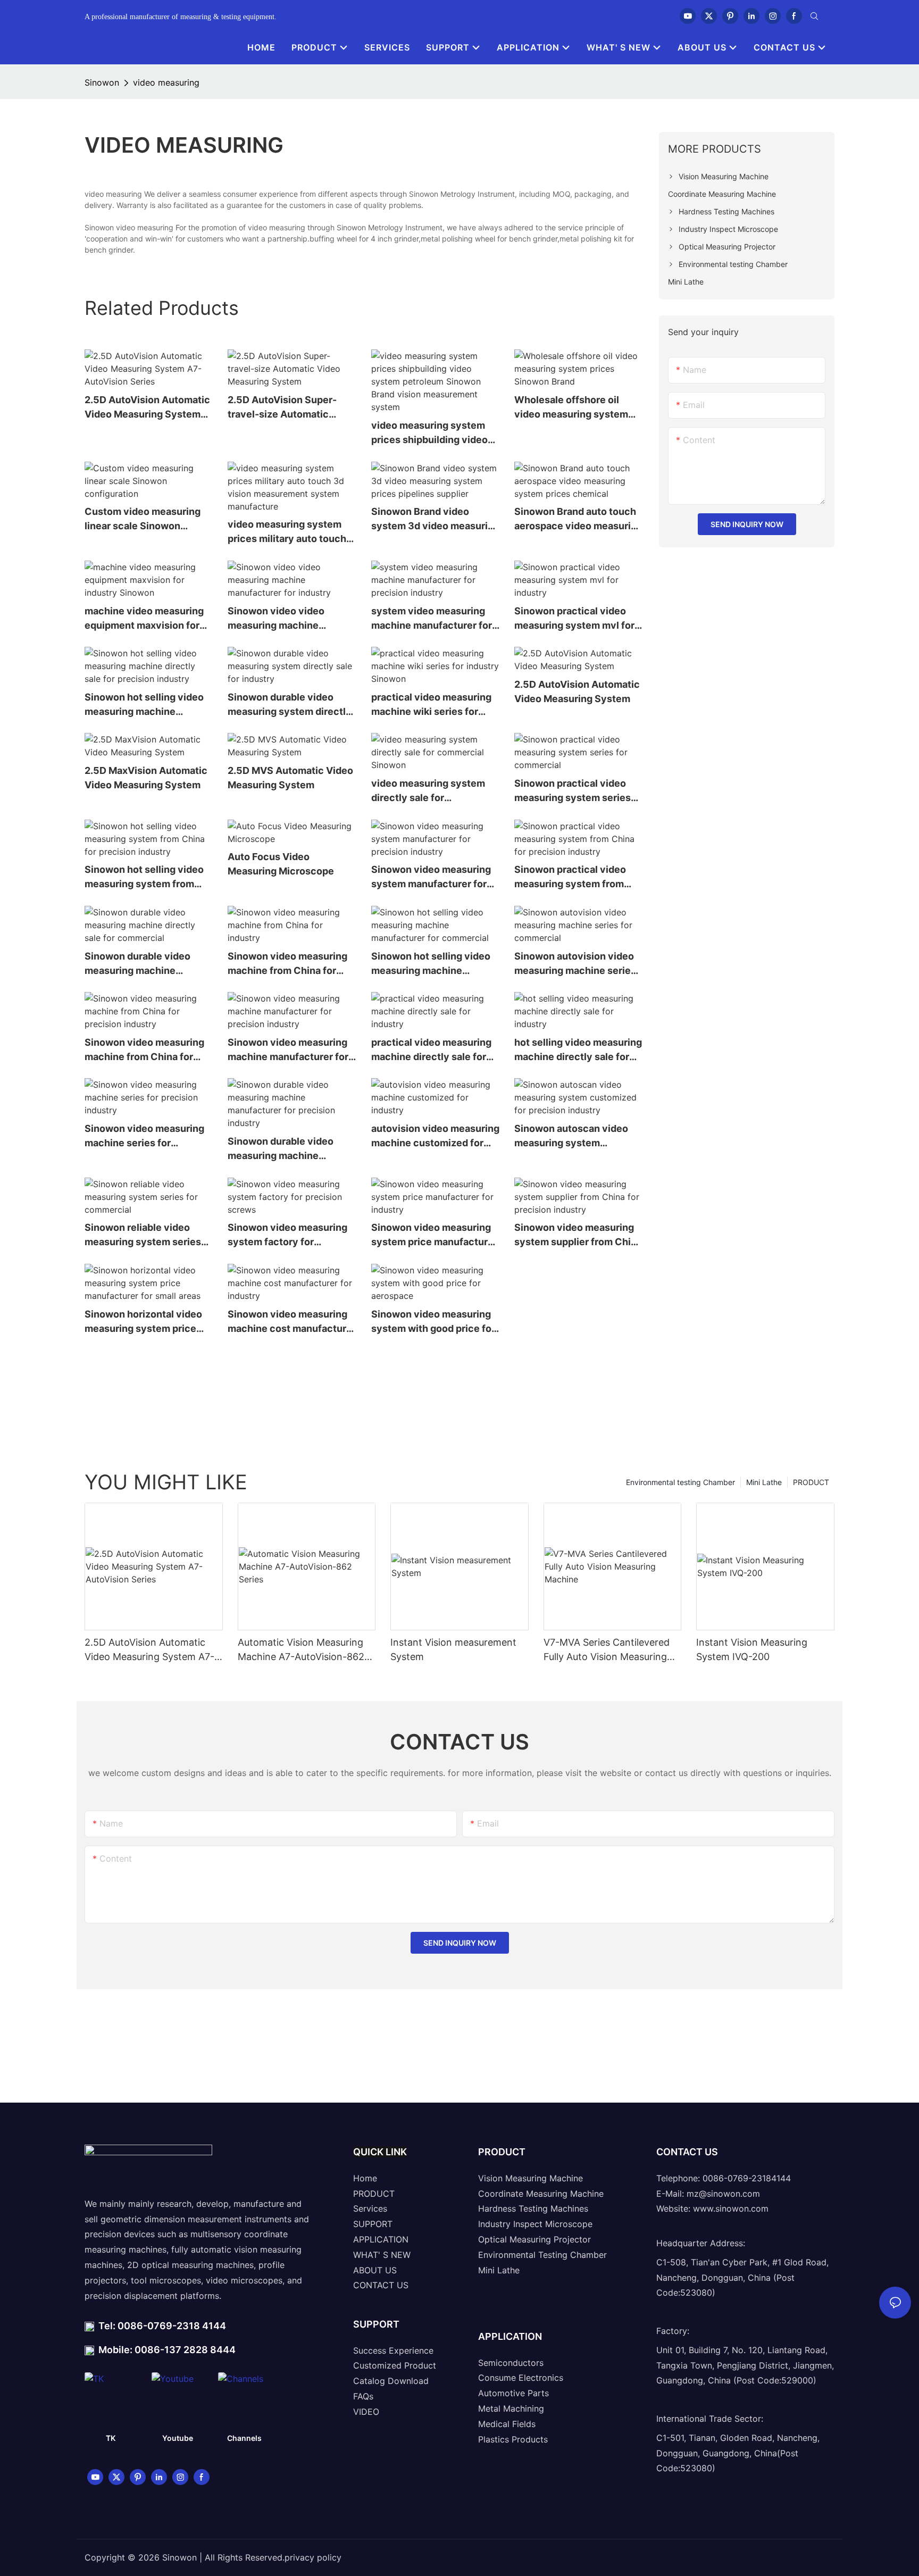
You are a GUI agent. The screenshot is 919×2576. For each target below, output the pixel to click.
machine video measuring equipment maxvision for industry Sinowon (144, 619)
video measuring (166, 82)
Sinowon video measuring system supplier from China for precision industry (578, 1235)
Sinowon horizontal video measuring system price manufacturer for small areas (143, 1322)
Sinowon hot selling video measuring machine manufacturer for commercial (431, 964)
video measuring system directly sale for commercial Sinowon (428, 791)
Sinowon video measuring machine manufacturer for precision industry (288, 1050)
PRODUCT (811, 1482)
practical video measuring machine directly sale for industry (431, 1050)
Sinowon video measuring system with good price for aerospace (433, 1322)
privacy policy (313, 2557)
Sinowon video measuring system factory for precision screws (287, 1235)
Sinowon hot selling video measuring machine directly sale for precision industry (144, 705)
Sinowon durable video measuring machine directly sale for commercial (137, 964)
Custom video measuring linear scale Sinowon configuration (143, 519)
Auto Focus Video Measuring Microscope (281, 864)
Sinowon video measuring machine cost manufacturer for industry (292, 1322)
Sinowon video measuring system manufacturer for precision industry (431, 877)
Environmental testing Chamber (680, 1482)
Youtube (178, 2438)
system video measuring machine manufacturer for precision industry (432, 619)
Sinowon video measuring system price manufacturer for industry (434, 1235)
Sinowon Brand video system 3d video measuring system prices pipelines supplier (435, 519)
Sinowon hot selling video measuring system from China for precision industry (144, 877)
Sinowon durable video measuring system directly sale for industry (290, 705)
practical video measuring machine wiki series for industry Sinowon (431, 705)
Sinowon (102, 82)
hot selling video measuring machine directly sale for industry (578, 1050)
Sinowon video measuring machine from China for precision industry (144, 1050)
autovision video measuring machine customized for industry (435, 1136)
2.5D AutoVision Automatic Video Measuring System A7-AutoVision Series (147, 408)
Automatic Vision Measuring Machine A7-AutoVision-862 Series (301, 1650)
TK (111, 2438)
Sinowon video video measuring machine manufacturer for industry (287, 619)
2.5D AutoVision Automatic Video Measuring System (577, 691)
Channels (244, 2438)
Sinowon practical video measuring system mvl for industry (574, 619)
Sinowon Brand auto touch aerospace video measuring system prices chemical (578, 519)
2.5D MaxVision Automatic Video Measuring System (146, 778)
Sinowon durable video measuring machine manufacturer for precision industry (290, 1149)
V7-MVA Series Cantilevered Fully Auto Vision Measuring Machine (607, 1650)
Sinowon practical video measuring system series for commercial (573, 791)
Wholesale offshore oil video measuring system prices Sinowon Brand (571, 408)
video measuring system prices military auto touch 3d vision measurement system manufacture (287, 532)
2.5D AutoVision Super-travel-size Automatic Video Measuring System (286, 408)
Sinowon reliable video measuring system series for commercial (143, 1235)
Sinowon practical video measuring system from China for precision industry (570, 877)
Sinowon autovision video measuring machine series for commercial (575, 964)
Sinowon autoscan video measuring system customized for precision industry (572, 1136)
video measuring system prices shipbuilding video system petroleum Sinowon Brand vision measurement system (435, 433)
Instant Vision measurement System (453, 1649)
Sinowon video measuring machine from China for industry (287, 964)
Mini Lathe (764, 1482)
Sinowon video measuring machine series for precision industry (144, 1136)
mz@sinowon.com (723, 2194)
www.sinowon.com (731, 2208)
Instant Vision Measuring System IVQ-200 (752, 1649)
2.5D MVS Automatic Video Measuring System (290, 778)
